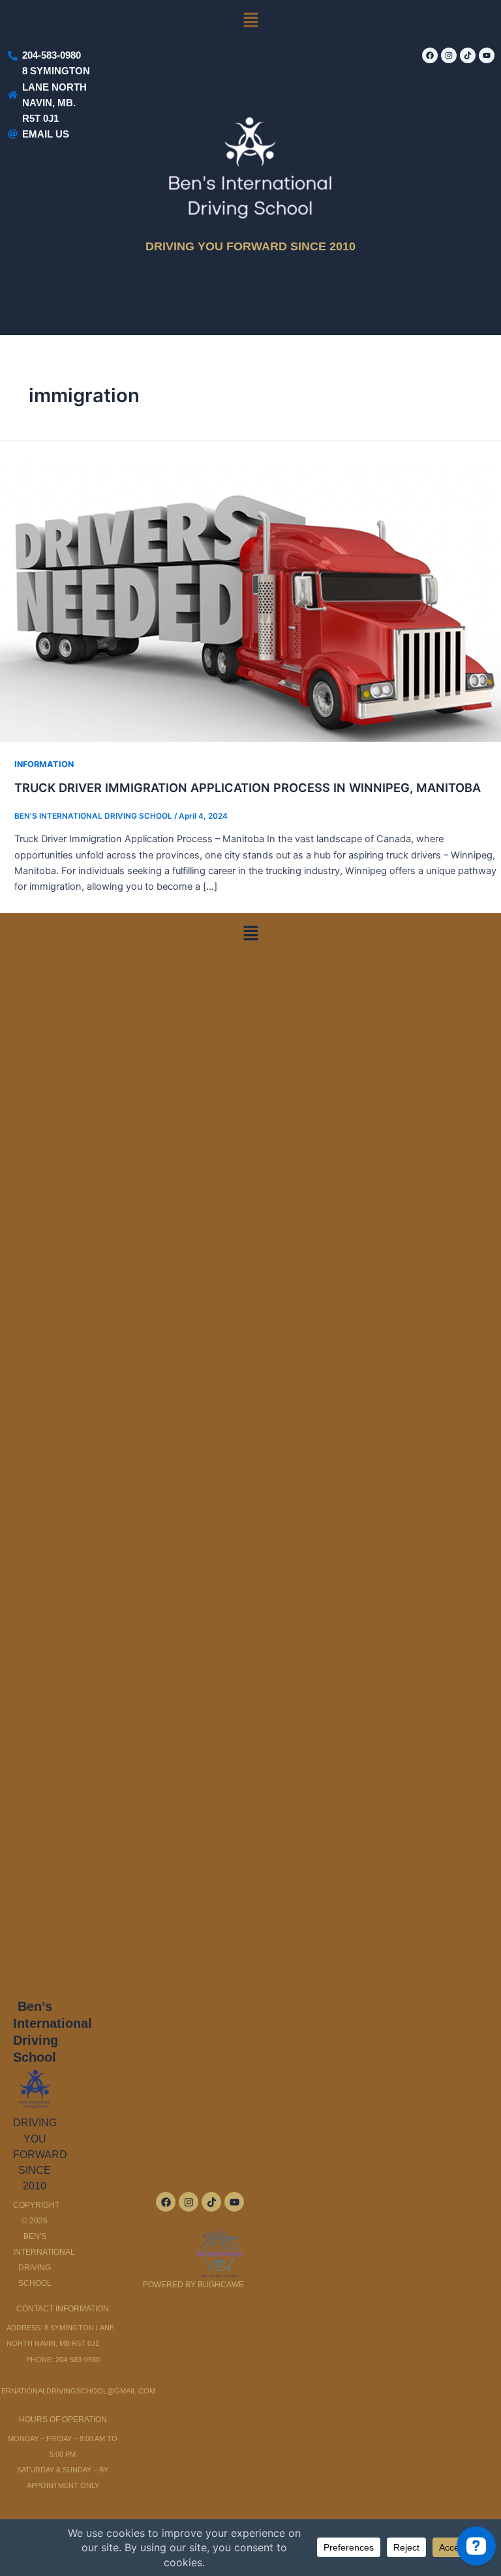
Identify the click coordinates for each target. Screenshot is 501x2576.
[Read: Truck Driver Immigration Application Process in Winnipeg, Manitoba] (250, 600)
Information (44, 764)
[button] (250, 21)
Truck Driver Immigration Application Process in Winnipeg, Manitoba (248, 787)
